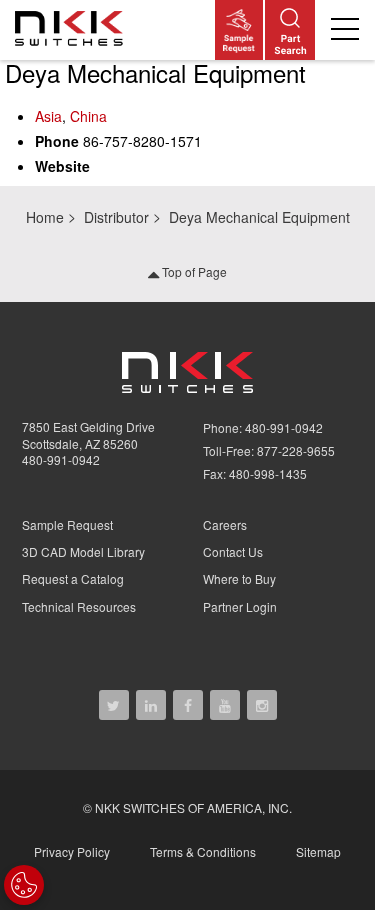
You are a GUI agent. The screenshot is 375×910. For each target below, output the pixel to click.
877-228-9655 (296, 450)
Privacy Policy (72, 851)
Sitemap (318, 851)
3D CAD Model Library (83, 551)
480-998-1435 (268, 473)
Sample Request (67, 524)
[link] (73, 30)
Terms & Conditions (203, 851)
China (88, 116)
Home (45, 217)
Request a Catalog (73, 578)
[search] (290, 30)
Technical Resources (79, 606)
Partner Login (240, 606)
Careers (225, 524)
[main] (187, 123)
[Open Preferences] (24, 885)
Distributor (116, 217)
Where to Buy (239, 578)
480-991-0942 (61, 459)
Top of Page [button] (193, 271)
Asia (48, 116)
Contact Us (233, 551)
